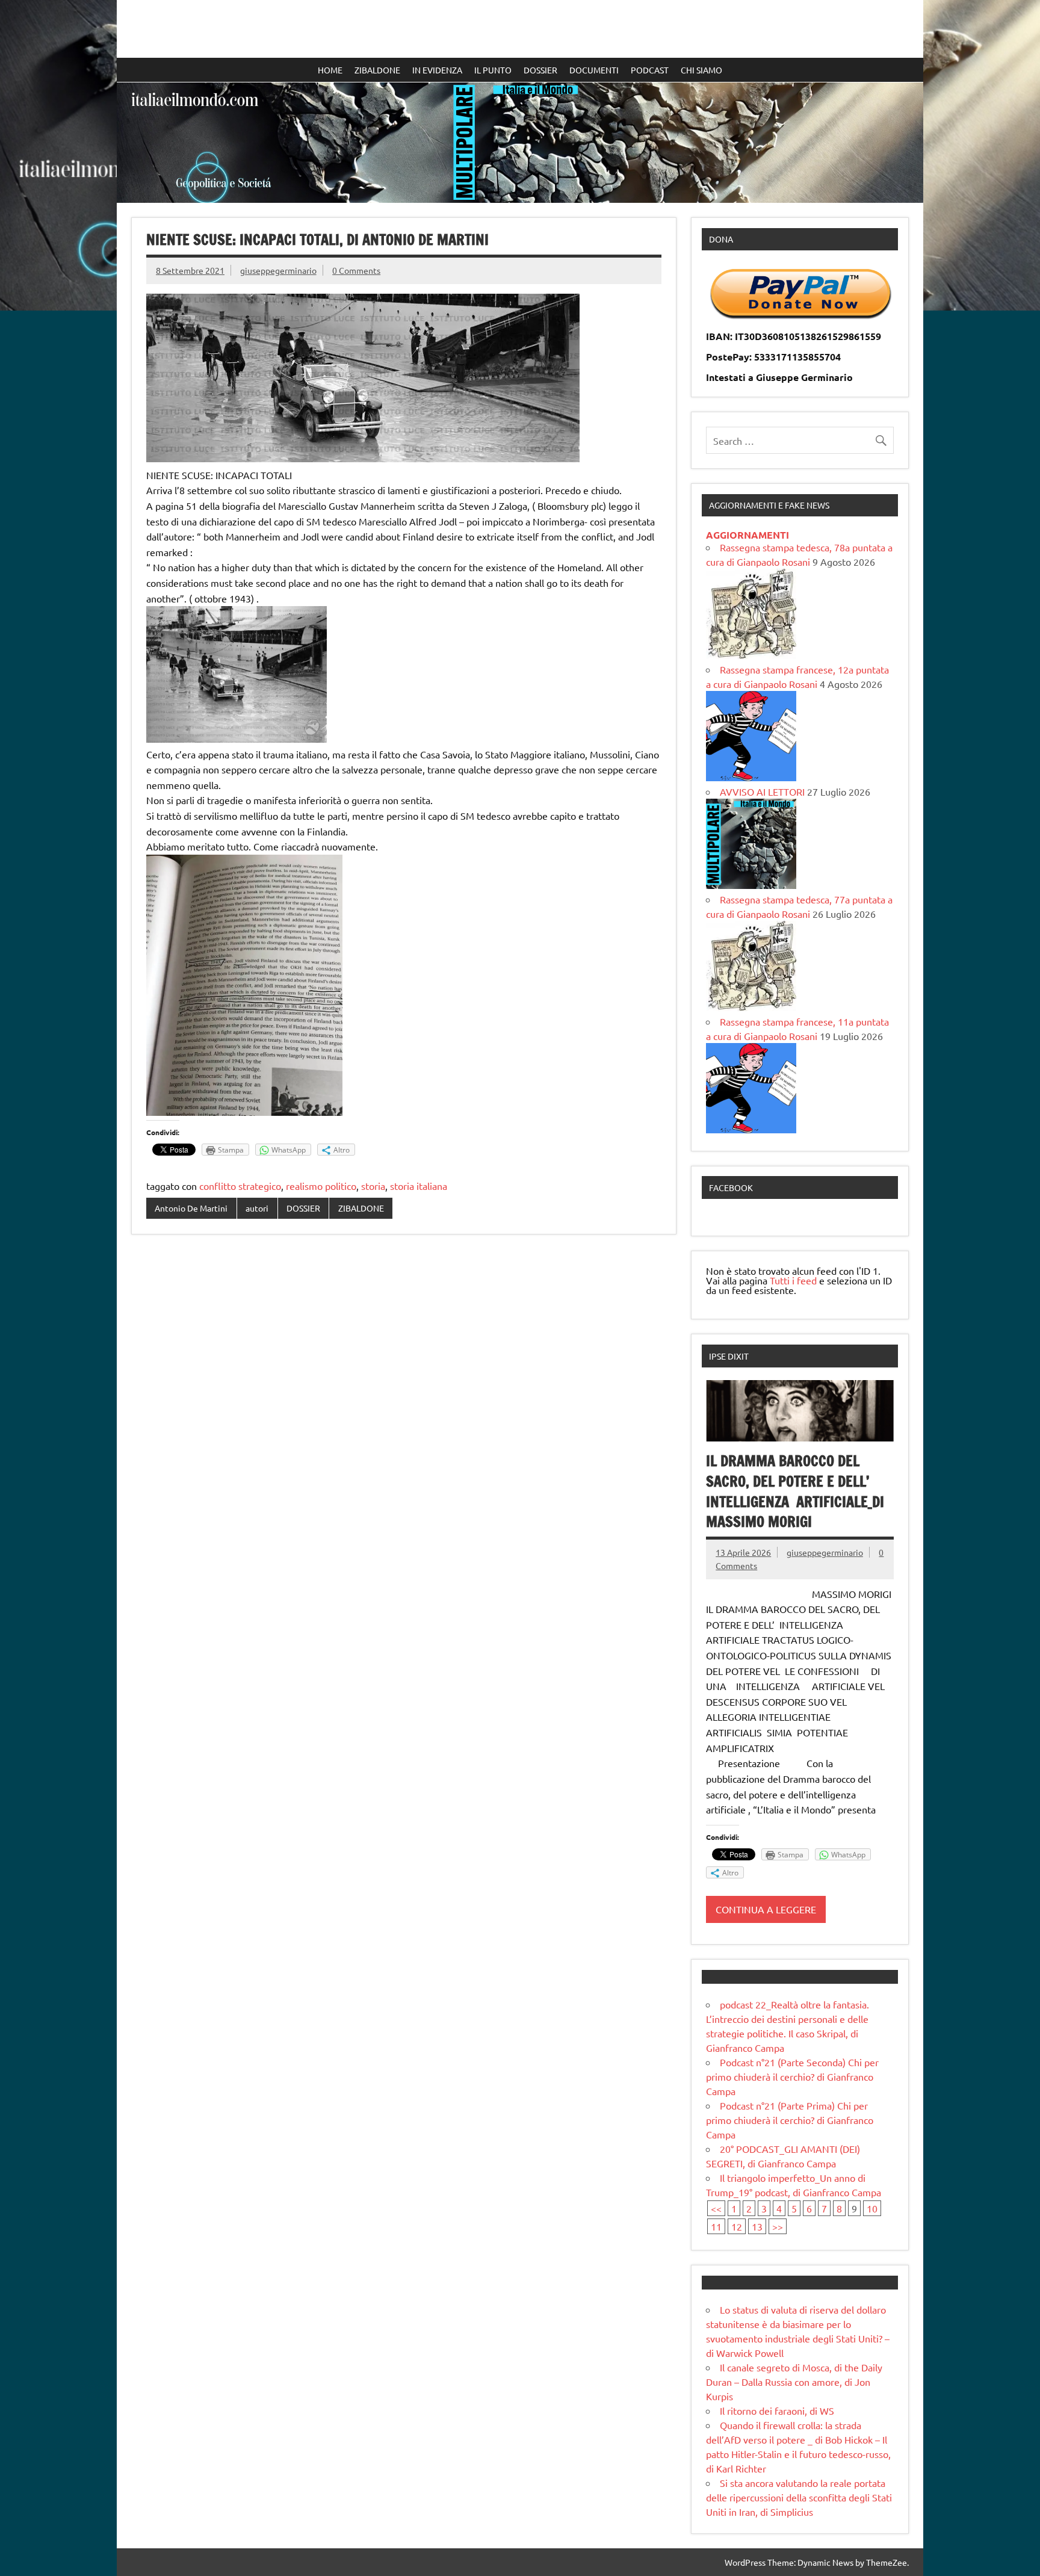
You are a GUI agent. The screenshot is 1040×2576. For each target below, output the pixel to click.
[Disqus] (404, 1399)
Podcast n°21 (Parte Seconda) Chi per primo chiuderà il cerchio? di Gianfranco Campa (792, 2076)
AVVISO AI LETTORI (762, 791)
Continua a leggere (766, 1909)
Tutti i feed (793, 1280)
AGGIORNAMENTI (747, 535)
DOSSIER (540, 70)
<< (716, 2208)
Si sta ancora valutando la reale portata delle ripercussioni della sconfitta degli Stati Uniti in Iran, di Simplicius (799, 2497)
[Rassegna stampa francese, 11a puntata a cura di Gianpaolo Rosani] (751, 1129)
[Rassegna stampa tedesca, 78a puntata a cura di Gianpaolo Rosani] (751, 655)
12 (737, 2226)
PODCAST (650, 70)
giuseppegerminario (278, 270)
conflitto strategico (240, 1186)
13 (757, 2226)
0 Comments (356, 270)
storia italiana (419, 1186)
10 (872, 2208)
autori (257, 1208)
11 (716, 2226)
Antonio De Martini (191, 1208)
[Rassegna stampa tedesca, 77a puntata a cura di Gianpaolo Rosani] (751, 1007)
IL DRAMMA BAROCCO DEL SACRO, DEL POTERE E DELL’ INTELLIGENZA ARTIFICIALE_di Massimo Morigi (795, 1491)
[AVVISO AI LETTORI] (751, 885)
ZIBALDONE (377, 70)
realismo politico (321, 1186)
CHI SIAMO (701, 70)
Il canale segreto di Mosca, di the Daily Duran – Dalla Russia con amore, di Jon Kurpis (794, 2382)
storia (373, 1186)
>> (778, 2226)
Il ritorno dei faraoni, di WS (777, 2410)
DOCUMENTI (594, 70)
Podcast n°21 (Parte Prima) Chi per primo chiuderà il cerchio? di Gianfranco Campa (790, 2120)
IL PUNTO (493, 70)
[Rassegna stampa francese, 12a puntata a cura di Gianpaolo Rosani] (751, 777)
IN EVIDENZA (437, 70)
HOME (330, 70)
